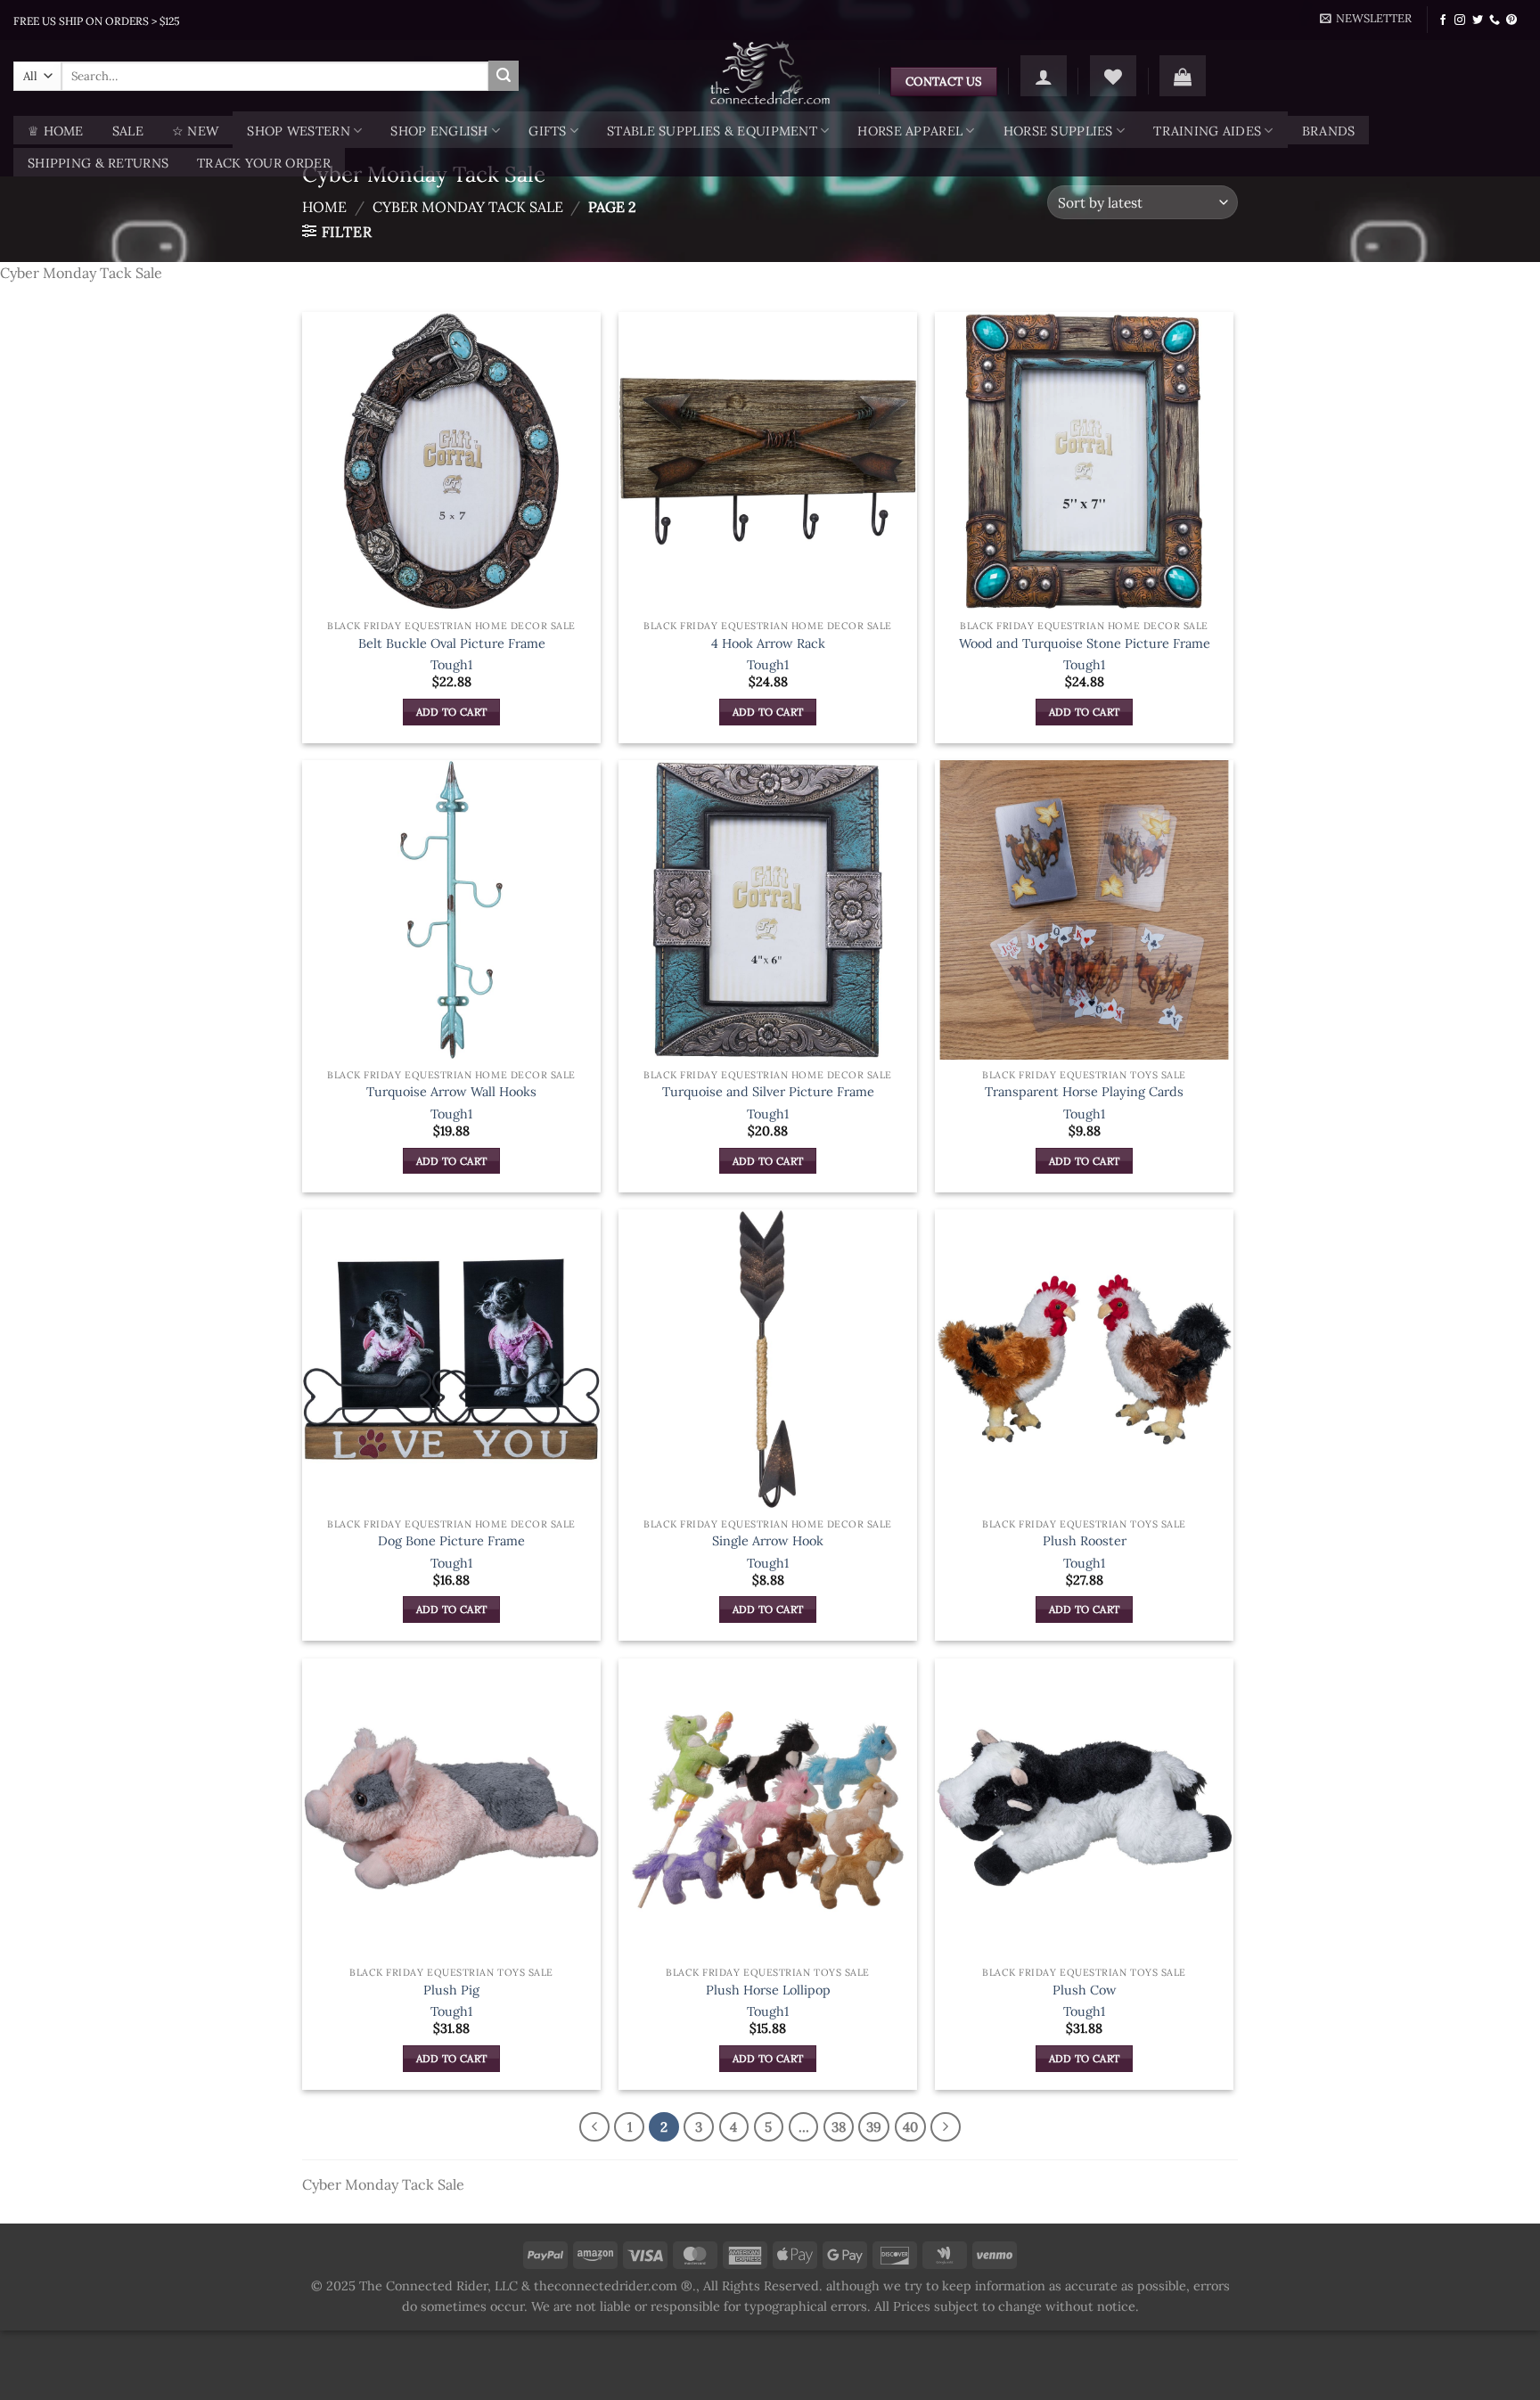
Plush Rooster (1085, 1541)
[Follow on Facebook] (1443, 20)
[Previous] (594, 2127)
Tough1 (451, 665)
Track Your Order (264, 163)
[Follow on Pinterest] (1511, 20)
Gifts (547, 131)
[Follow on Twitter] (1478, 20)
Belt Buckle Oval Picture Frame (452, 643)
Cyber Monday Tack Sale (468, 207)
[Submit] (504, 76)
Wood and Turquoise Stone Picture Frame (1085, 643)
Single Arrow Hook (768, 1541)
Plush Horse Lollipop (768, 1990)
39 (874, 2127)
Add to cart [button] (452, 712)
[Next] (946, 2127)
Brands (1329, 131)
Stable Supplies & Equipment (712, 131)
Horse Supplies (1058, 131)
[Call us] (1495, 20)
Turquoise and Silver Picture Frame (768, 1092)
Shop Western (298, 131)
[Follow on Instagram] (1460, 20)
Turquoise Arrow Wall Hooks (451, 1092)
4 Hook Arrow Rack (768, 643)
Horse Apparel (910, 131)
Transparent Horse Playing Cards (1084, 1092)
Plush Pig (451, 1990)
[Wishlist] (1113, 76)
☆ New (195, 131)
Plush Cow (1085, 1990)
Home (324, 207)
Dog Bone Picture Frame (451, 1541)
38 (839, 2127)
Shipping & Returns (98, 163)
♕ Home (56, 131)
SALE (128, 131)
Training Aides (1207, 131)
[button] (1366, 19)
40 (910, 2127)
